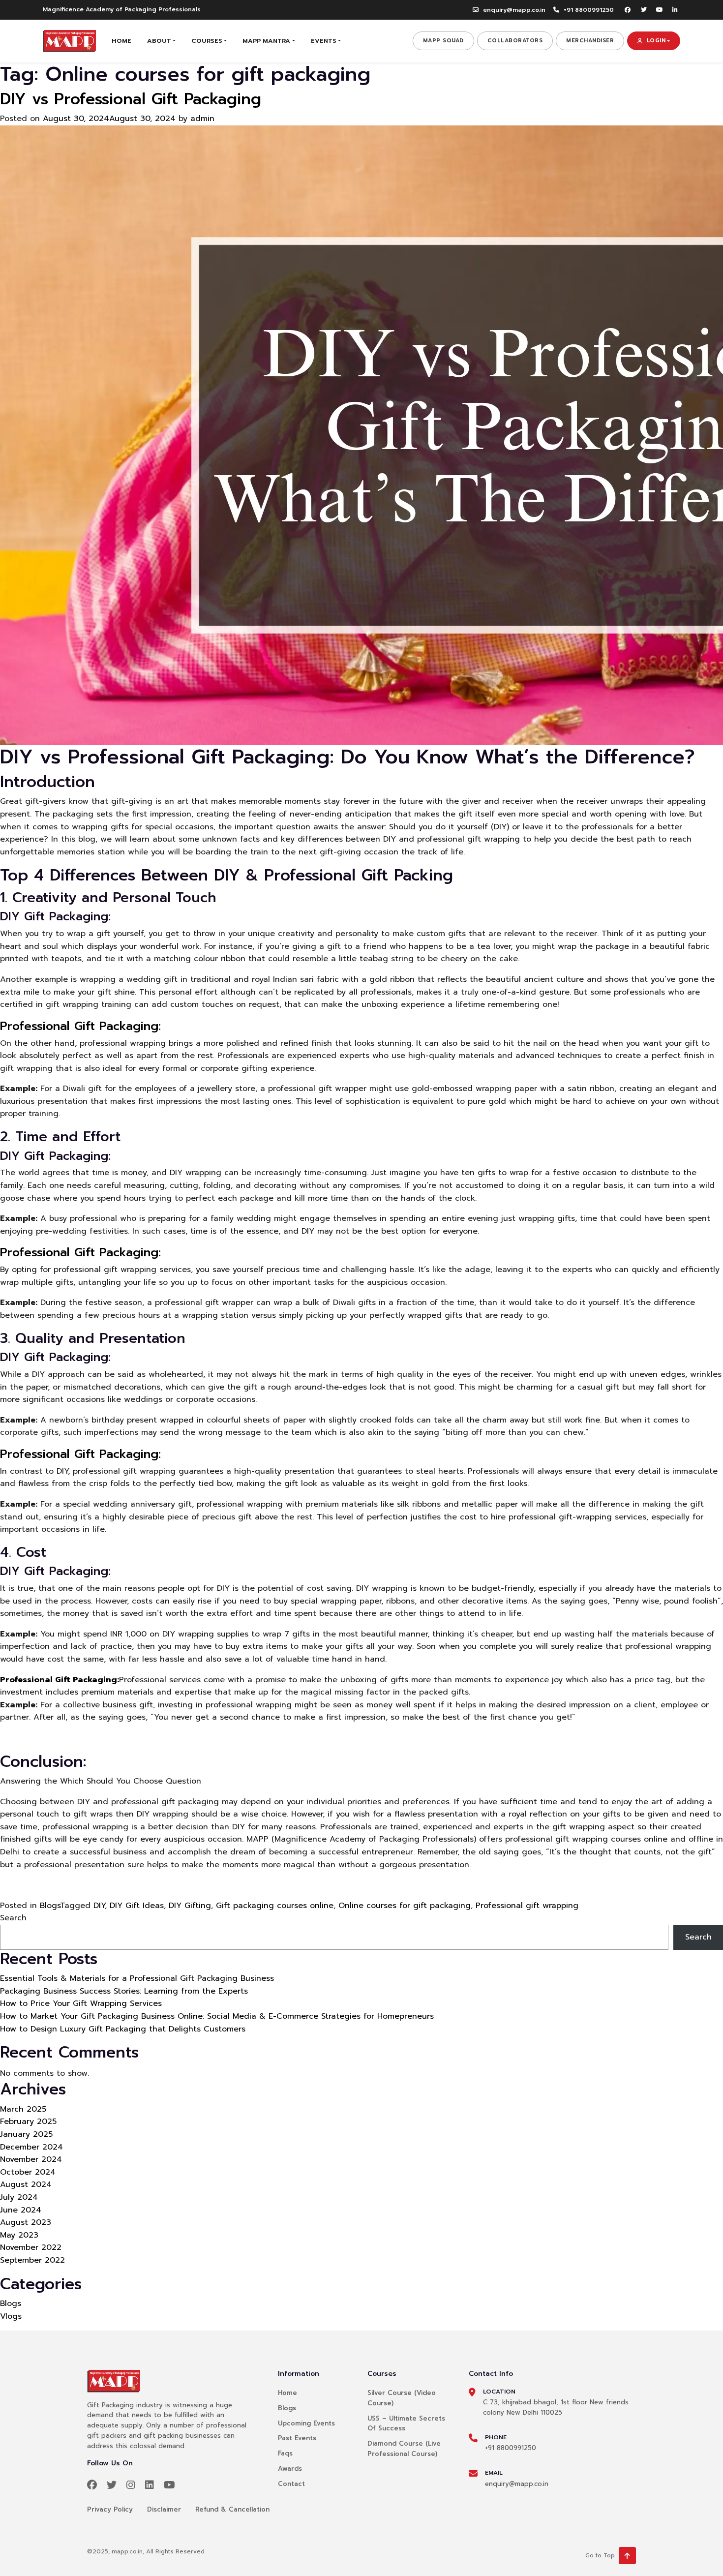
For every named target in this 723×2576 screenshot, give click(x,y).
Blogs (50, 1906)
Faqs (285, 2453)
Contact (291, 2484)
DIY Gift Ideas (137, 1906)
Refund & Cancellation (232, 2509)
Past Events (297, 2438)
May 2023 (19, 2235)
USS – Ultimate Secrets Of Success (406, 2424)
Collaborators (515, 41)
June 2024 (21, 2210)
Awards (290, 2469)
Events (324, 41)
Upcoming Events (306, 2423)
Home (121, 41)
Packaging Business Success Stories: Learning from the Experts (124, 1991)
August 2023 (26, 2222)
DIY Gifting (190, 1906)
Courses (207, 41)
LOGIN (656, 41)
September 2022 (32, 2260)
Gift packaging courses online (275, 1906)
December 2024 (31, 2147)
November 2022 (31, 2247)
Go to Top (600, 2555)
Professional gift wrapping (527, 1906)
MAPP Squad (443, 41)
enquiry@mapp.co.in (514, 10)
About (159, 41)
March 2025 (23, 2109)
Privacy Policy (110, 2509)
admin (202, 119)
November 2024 (31, 2159)
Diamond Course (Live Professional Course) (404, 2449)
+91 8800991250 (589, 10)
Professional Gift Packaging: (80, 1026)
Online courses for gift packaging (405, 1906)
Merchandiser (590, 41)
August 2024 (26, 2184)
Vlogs (11, 2316)
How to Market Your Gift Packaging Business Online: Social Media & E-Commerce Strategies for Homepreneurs (217, 2016)
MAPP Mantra (266, 41)
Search (13, 1918)
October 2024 (28, 2172)
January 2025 (26, 2134)
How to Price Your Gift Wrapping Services (81, 2003)
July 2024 (19, 2197)
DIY (99, 1906)
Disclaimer (164, 2509)
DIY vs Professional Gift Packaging (131, 99)
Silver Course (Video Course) (402, 2398)
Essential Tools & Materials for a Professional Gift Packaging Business (137, 1978)
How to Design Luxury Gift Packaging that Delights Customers (123, 2029)
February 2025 (28, 2121)
